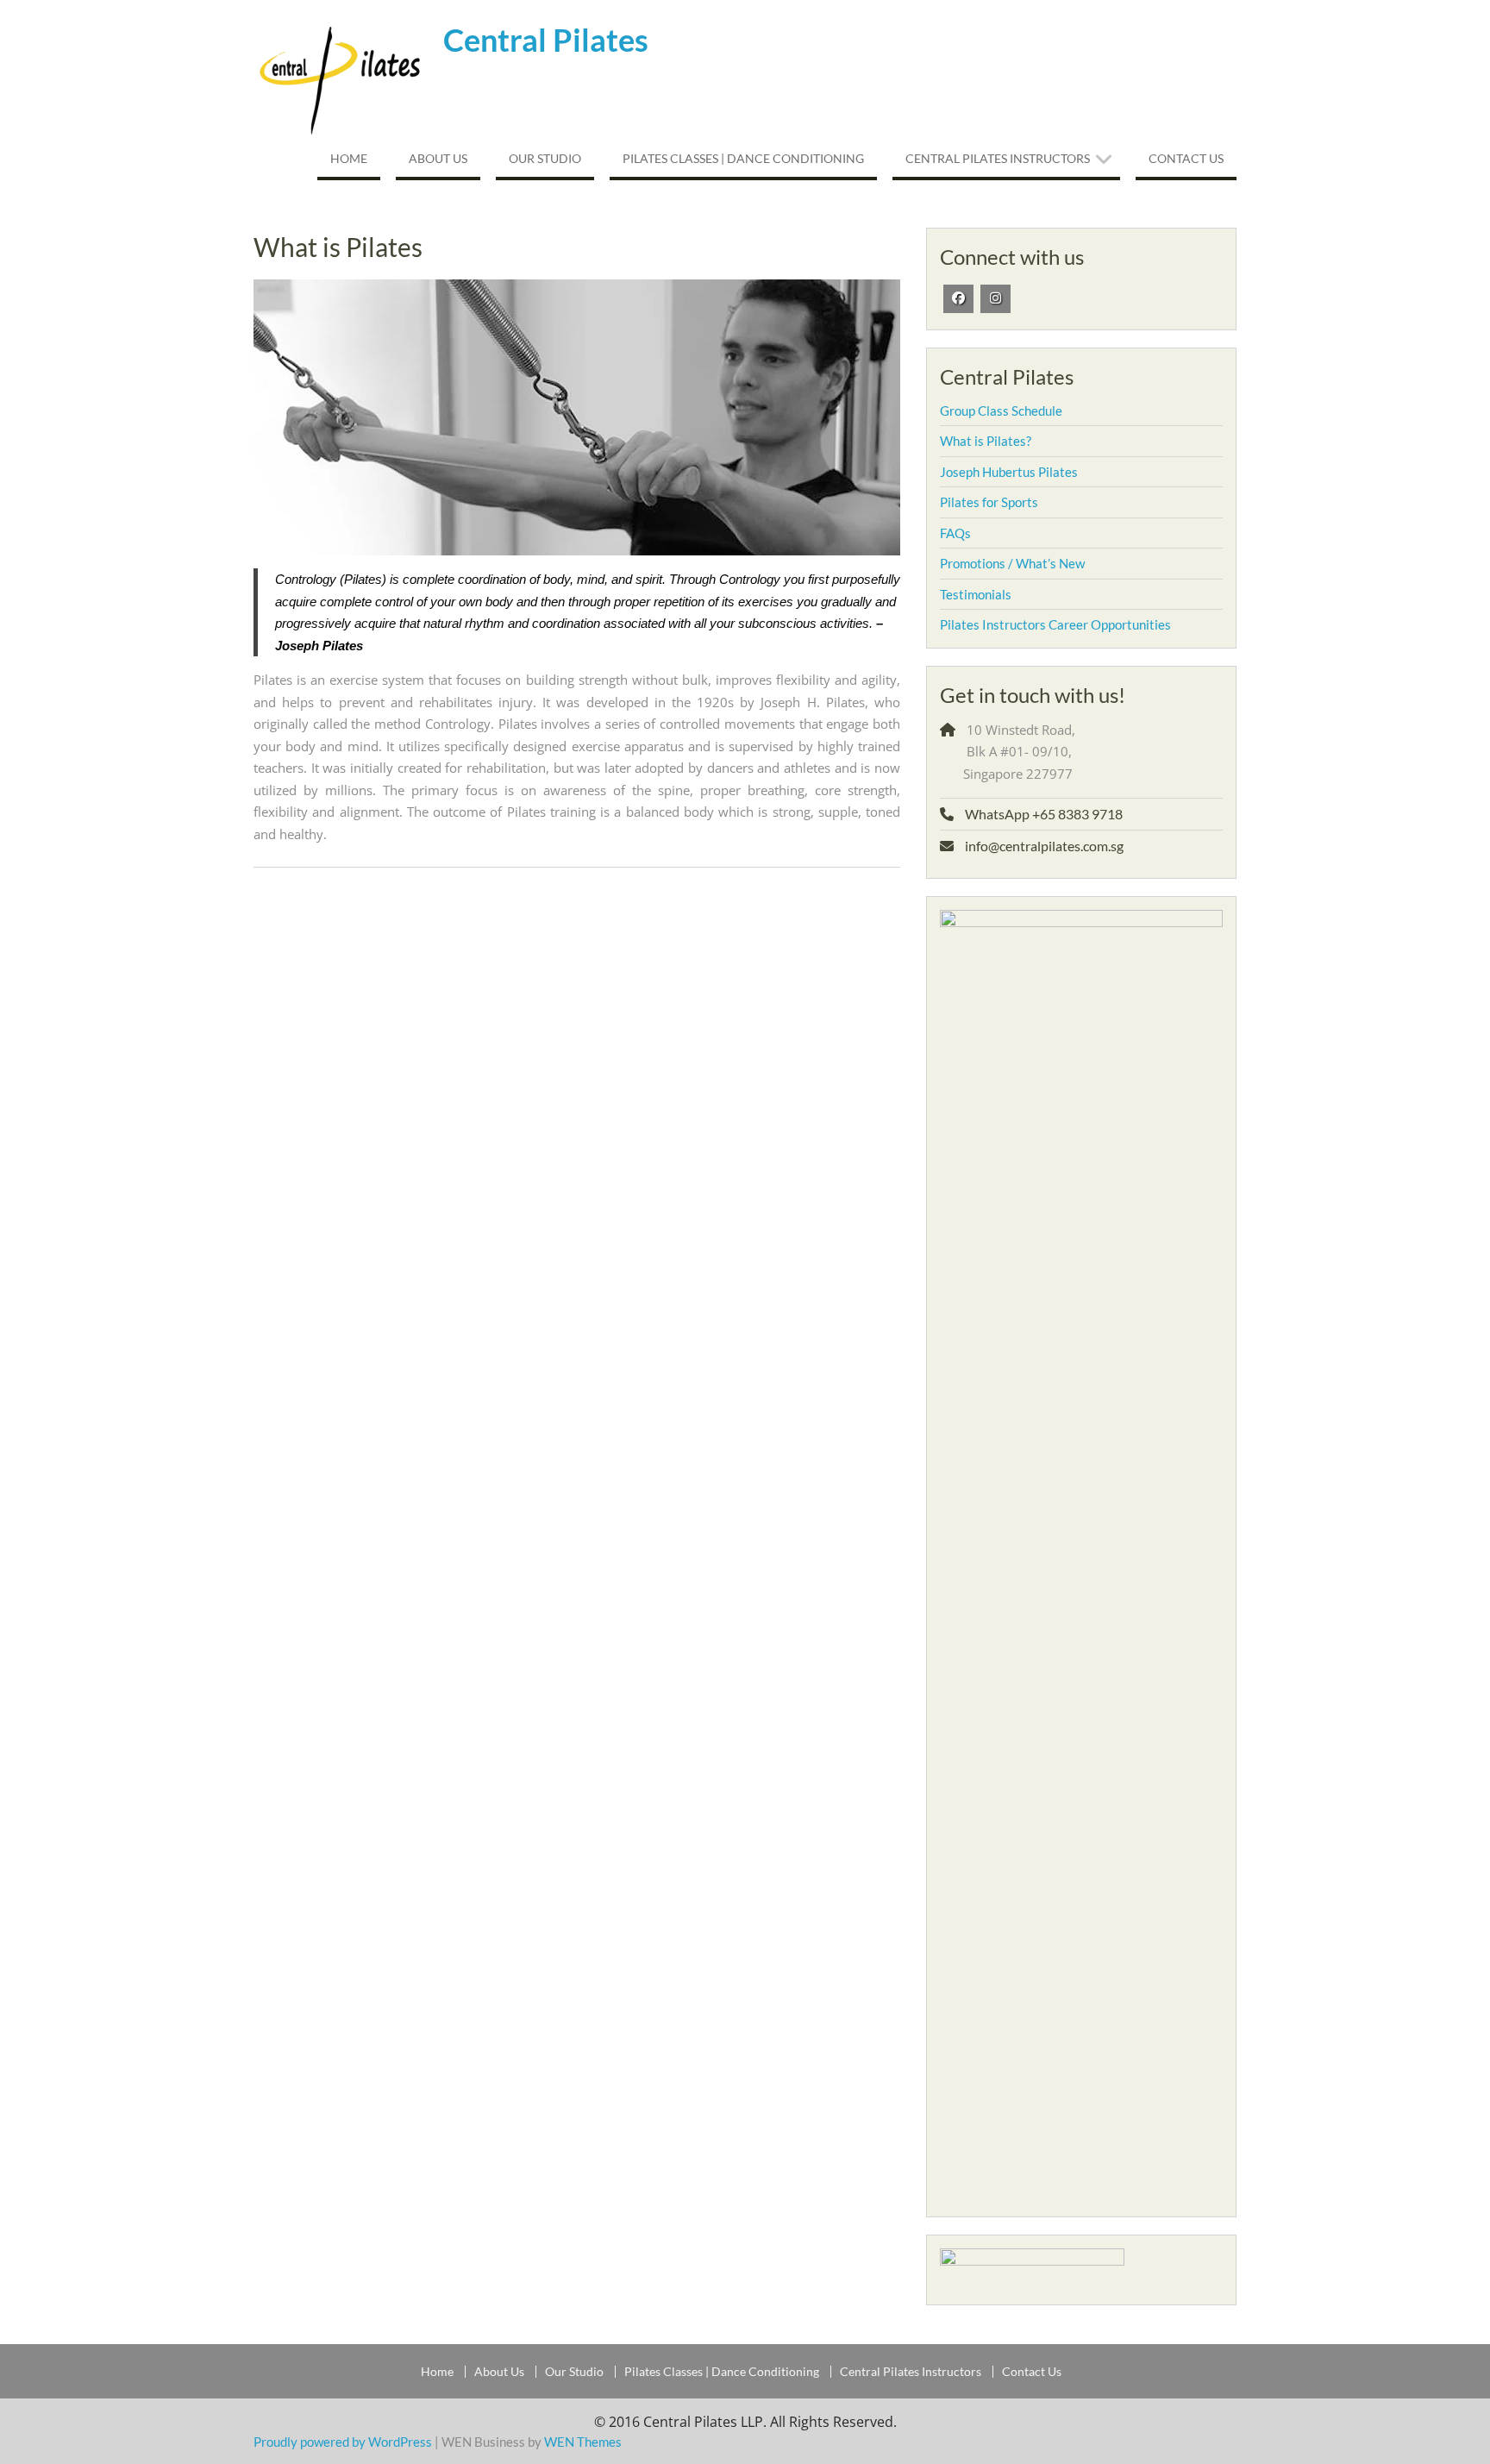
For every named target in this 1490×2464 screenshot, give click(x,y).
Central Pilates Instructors (998, 158)
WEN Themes (583, 2442)
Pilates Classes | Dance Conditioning (743, 158)
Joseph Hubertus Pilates (1009, 472)
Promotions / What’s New (1012, 563)
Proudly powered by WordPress (343, 2442)
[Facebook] (958, 299)
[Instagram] (995, 299)
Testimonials (976, 594)
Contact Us (1186, 158)
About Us (438, 158)
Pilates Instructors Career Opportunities (1055, 624)
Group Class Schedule (1001, 411)
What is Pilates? (986, 441)
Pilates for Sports (989, 502)
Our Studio (545, 158)
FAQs (955, 533)
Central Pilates (546, 40)
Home (349, 158)
